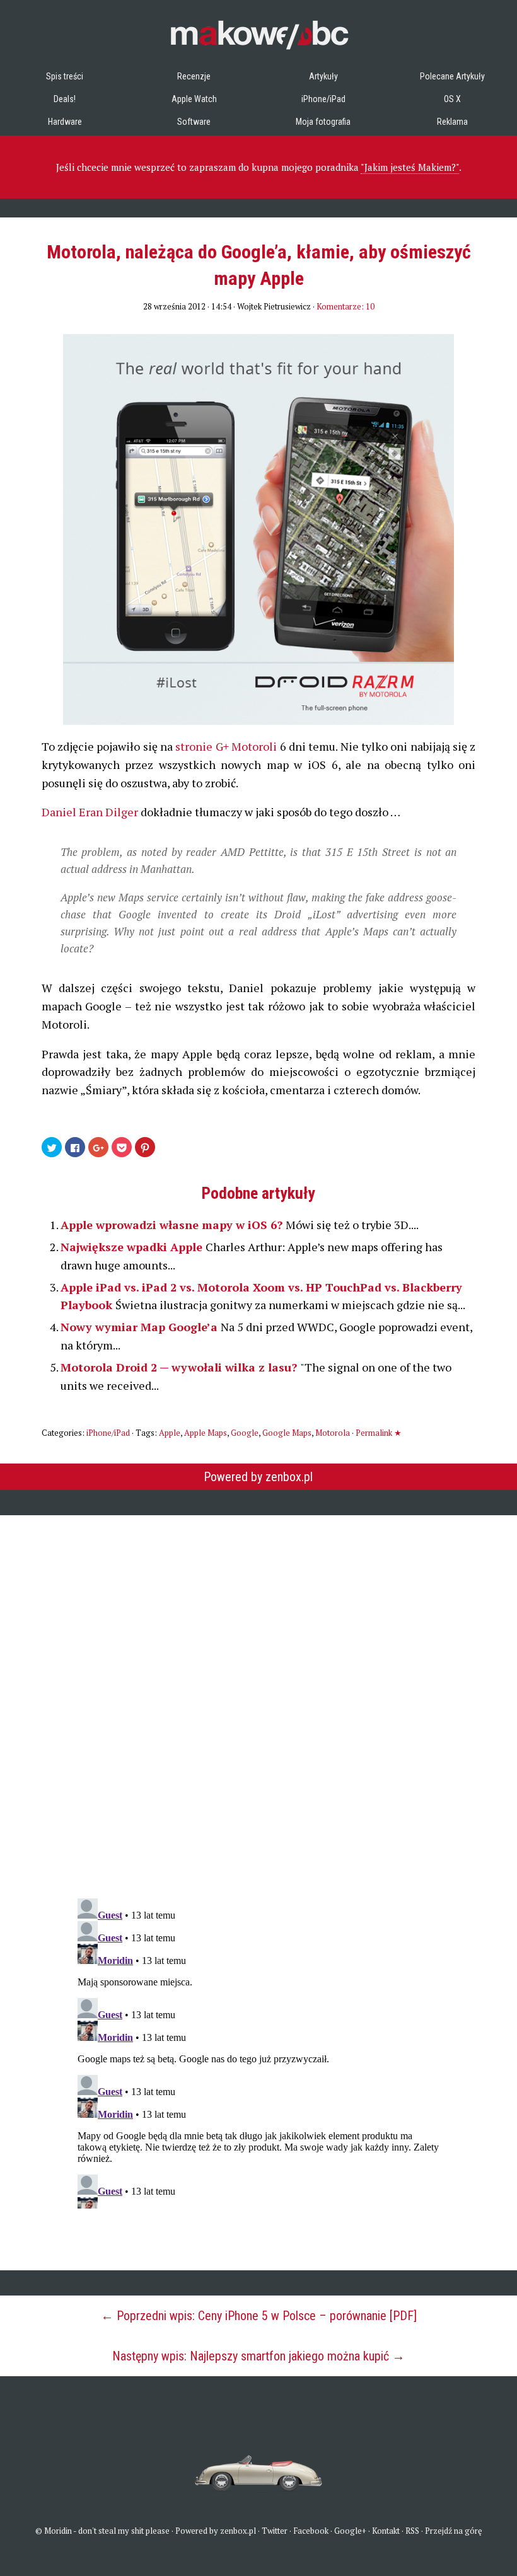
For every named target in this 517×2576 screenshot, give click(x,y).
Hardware (65, 122)
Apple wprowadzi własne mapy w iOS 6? (173, 1225)
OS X (452, 99)
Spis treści (65, 76)
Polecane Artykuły (452, 76)
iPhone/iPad (323, 99)
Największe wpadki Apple (133, 1247)
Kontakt (386, 2531)
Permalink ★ (379, 1433)
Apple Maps (206, 1433)
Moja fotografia (323, 122)
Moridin (58, 2531)
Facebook (311, 2531)
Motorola (333, 1433)
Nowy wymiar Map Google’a (141, 1327)
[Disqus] (258, 1699)
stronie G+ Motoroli (226, 746)
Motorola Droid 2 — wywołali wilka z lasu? (180, 1367)
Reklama (452, 122)
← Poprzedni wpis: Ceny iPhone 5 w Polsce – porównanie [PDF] (259, 2316)
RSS (412, 2531)
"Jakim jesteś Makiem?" (410, 167)
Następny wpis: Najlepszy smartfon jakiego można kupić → (258, 2356)
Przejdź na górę (454, 2531)
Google (245, 1433)
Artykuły (323, 76)
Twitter (275, 2531)
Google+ (350, 2531)
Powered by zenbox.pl (258, 1477)
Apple (170, 1433)
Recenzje (194, 76)
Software (194, 122)
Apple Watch (194, 99)
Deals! (65, 99)
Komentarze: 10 (346, 306)
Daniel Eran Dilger (90, 812)
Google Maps (287, 1433)
